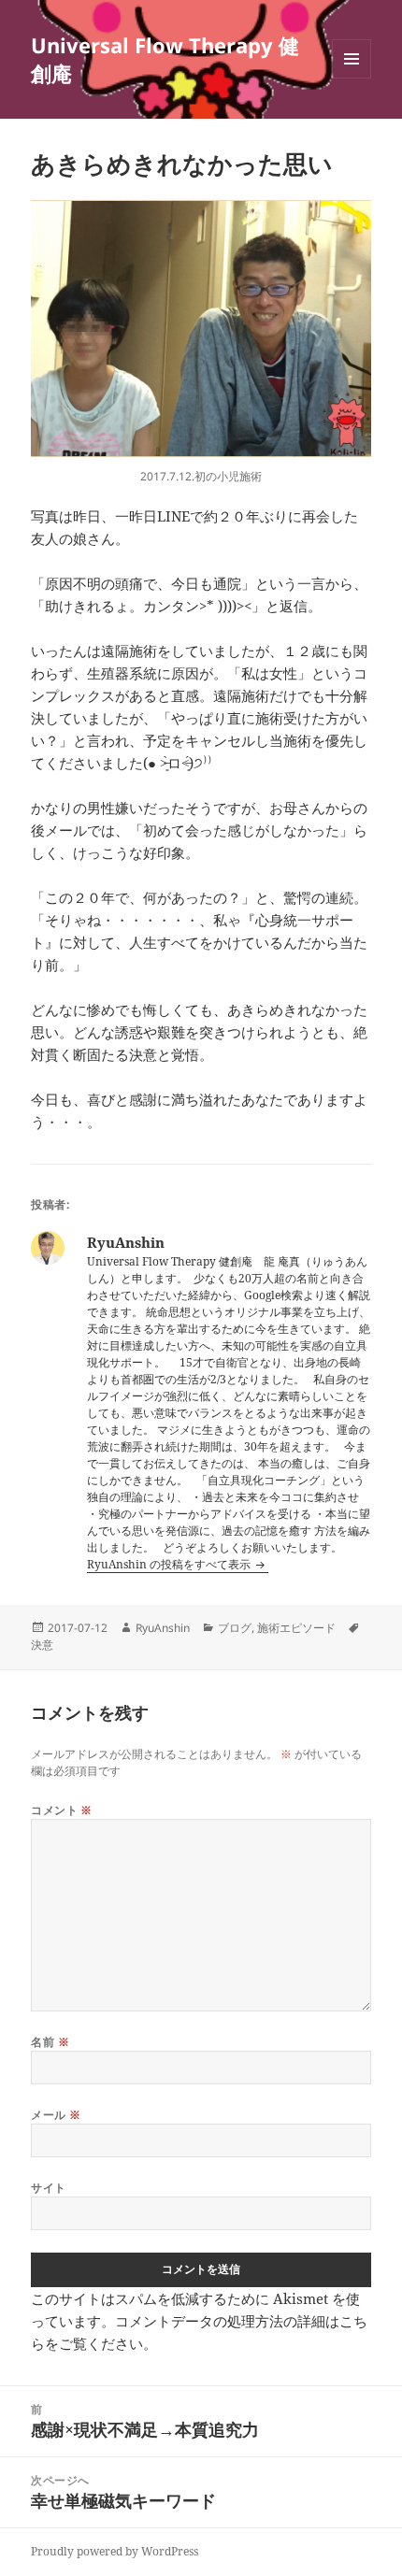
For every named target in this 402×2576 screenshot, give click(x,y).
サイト (48, 2188)
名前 (50, 2042)
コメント (62, 1810)
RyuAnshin (163, 1628)
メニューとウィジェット (352, 78)
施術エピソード (296, 1628)
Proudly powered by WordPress (115, 2551)
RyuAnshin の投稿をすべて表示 (170, 1564)
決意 (42, 1645)
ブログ (235, 1628)
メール (56, 2115)
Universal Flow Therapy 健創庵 (165, 59)
